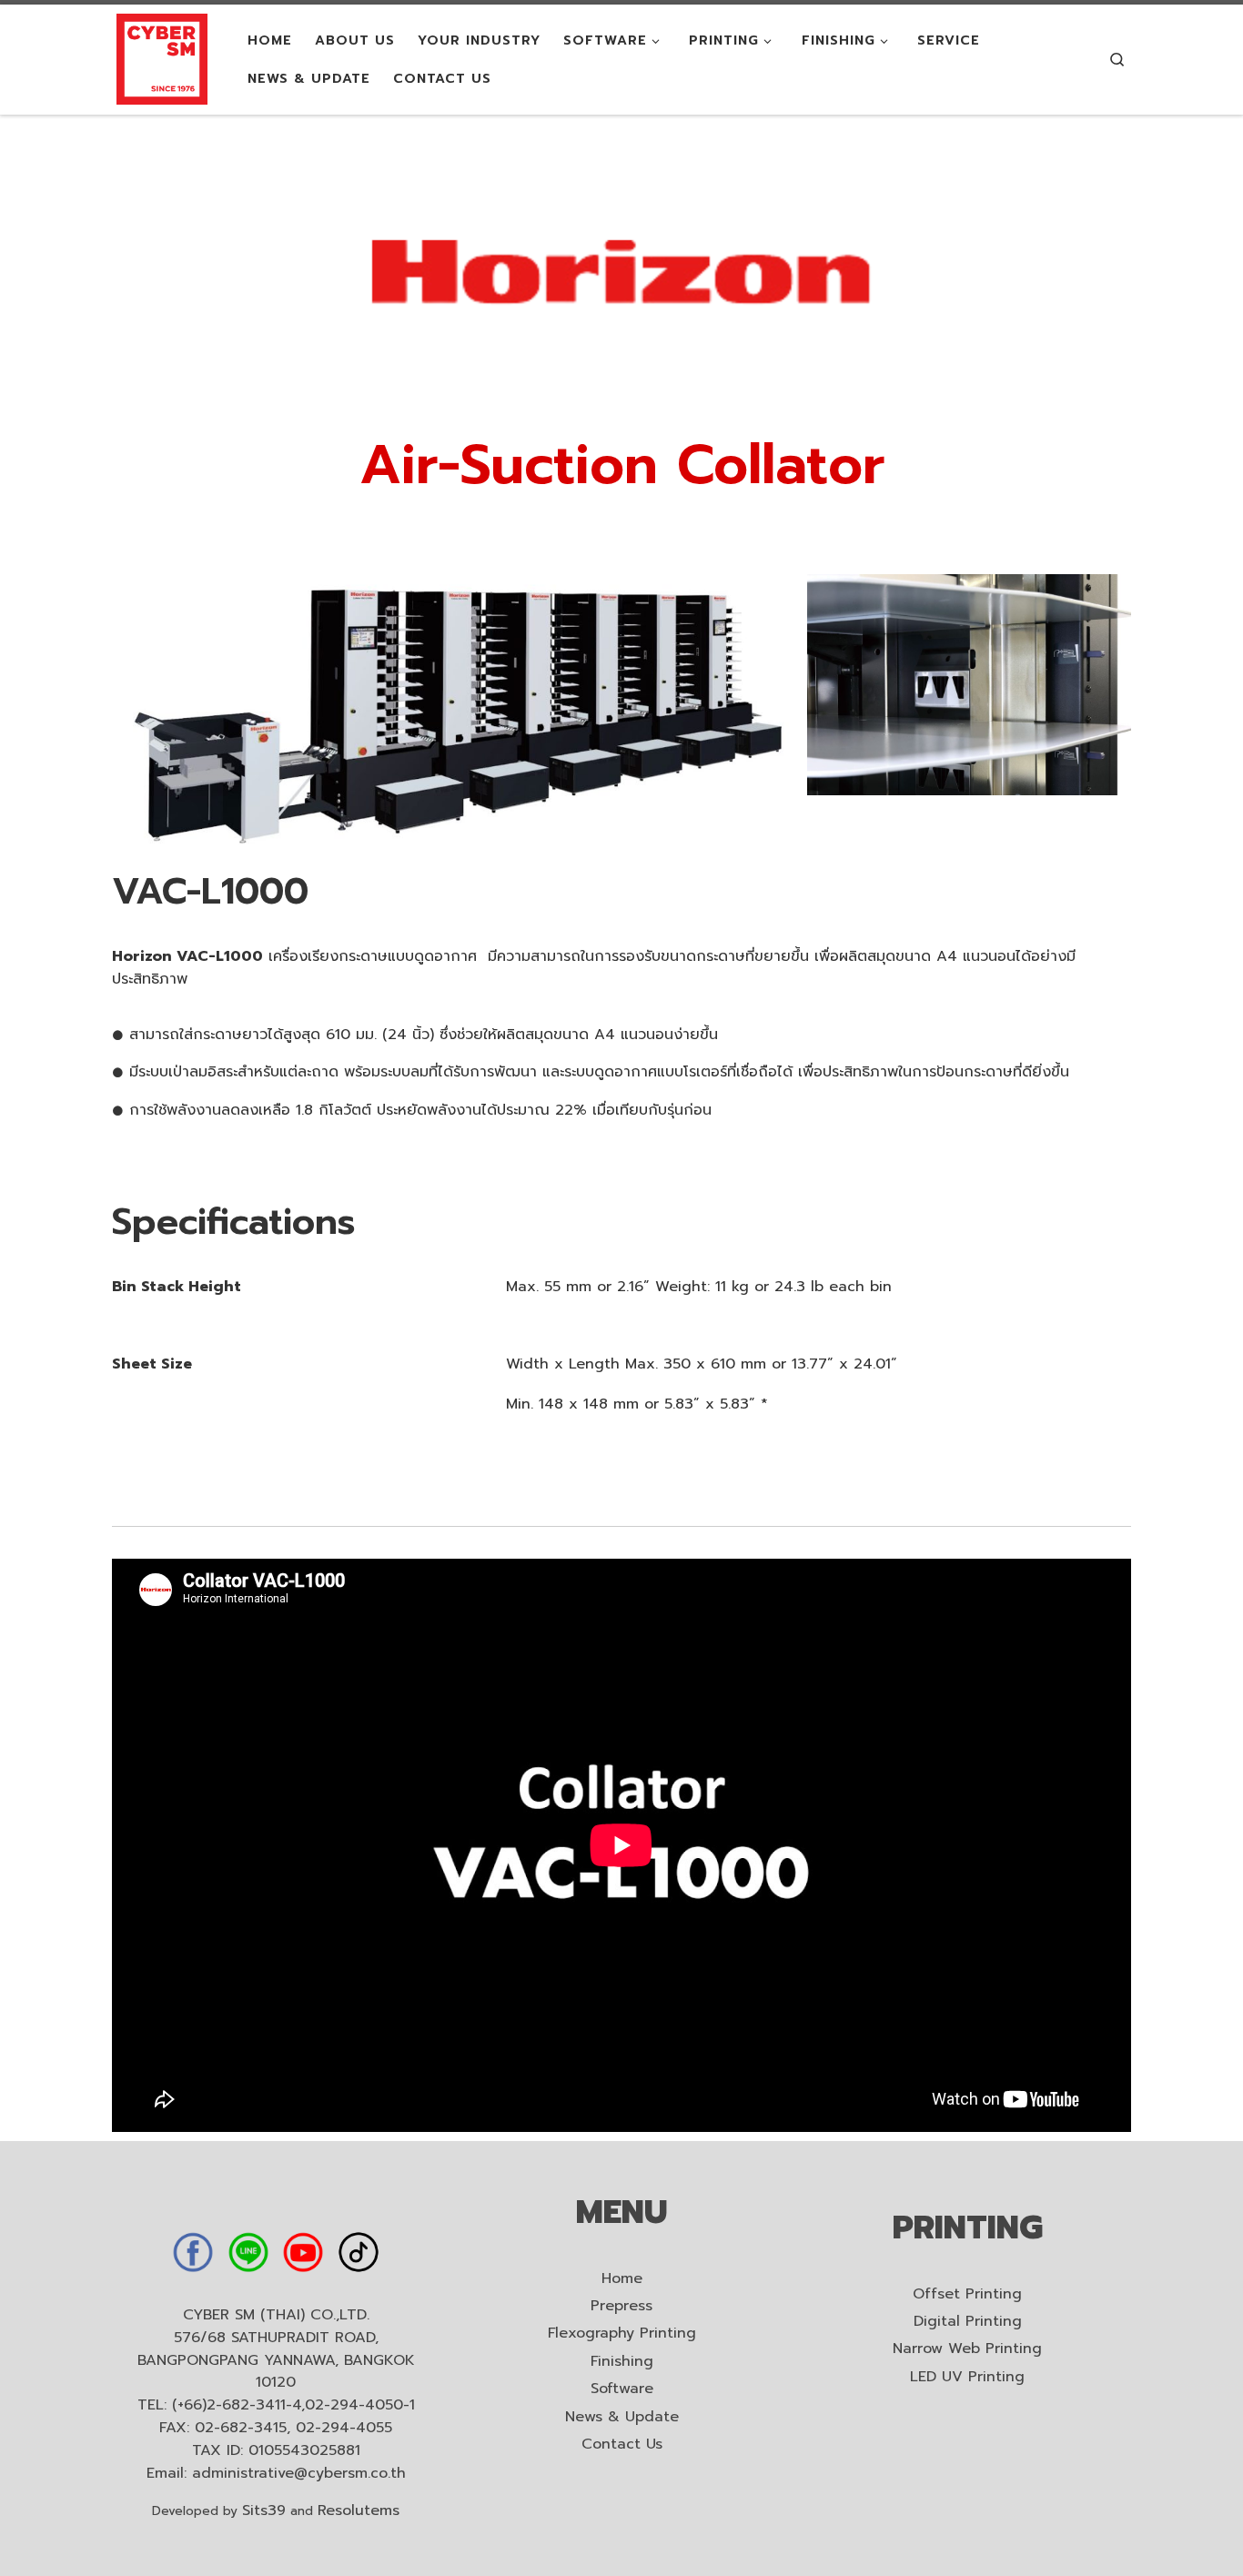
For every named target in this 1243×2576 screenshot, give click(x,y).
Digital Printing (968, 2322)
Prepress (621, 2306)
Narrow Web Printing (967, 2349)
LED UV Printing (967, 2377)
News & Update (622, 2417)
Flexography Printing (622, 2334)
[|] (162, 58)
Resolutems (359, 2510)
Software (622, 2389)
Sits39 (264, 2510)
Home (622, 2279)
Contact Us (622, 2445)
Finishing (622, 2362)
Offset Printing (967, 2294)
